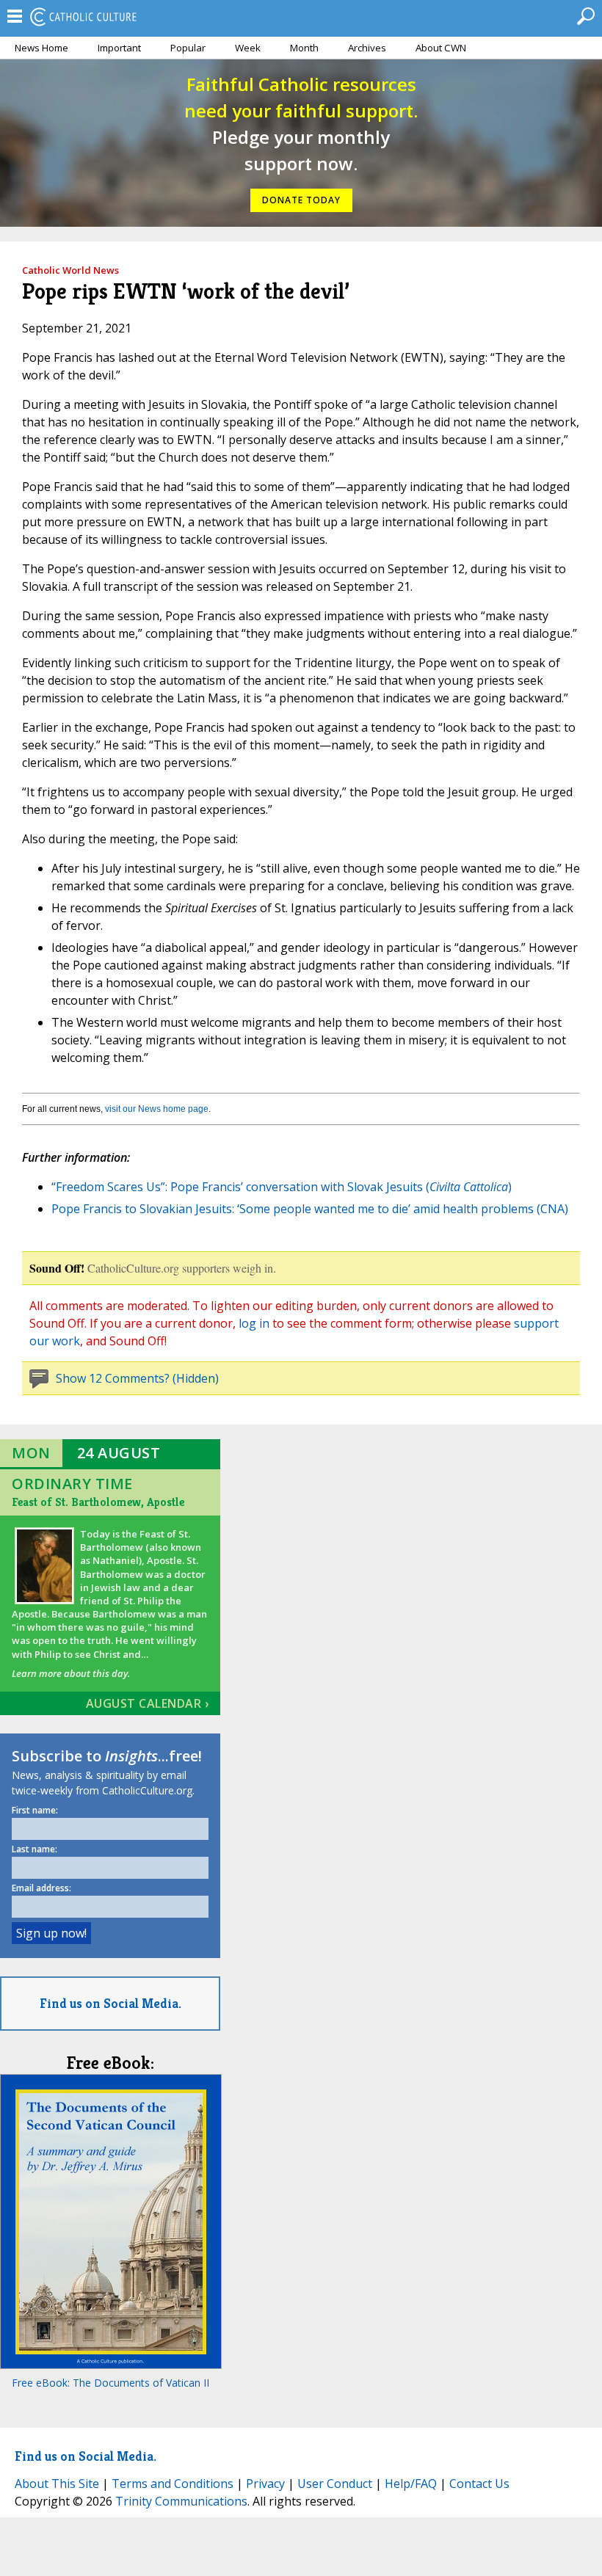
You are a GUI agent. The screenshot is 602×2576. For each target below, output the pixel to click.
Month (304, 48)
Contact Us (479, 2484)
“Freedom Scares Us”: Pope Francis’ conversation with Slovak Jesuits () (282, 1187)
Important (119, 48)
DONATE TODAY (301, 200)
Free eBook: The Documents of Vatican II (110, 2383)
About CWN (441, 48)
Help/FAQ (411, 2484)
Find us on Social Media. (110, 2003)
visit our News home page (157, 1109)
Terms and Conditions (173, 2484)
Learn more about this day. (71, 1673)
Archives (367, 48)
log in (254, 1323)
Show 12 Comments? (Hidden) (137, 1378)
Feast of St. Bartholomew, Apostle (98, 1502)
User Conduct (335, 2484)
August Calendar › (148, 1703)
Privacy (265, 2484)
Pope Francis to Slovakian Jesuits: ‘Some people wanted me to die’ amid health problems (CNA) (310, 1209)
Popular (188, 48)
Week (248, 48)
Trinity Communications (181, 2501)
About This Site (57, 2484)
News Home (41, 48)
